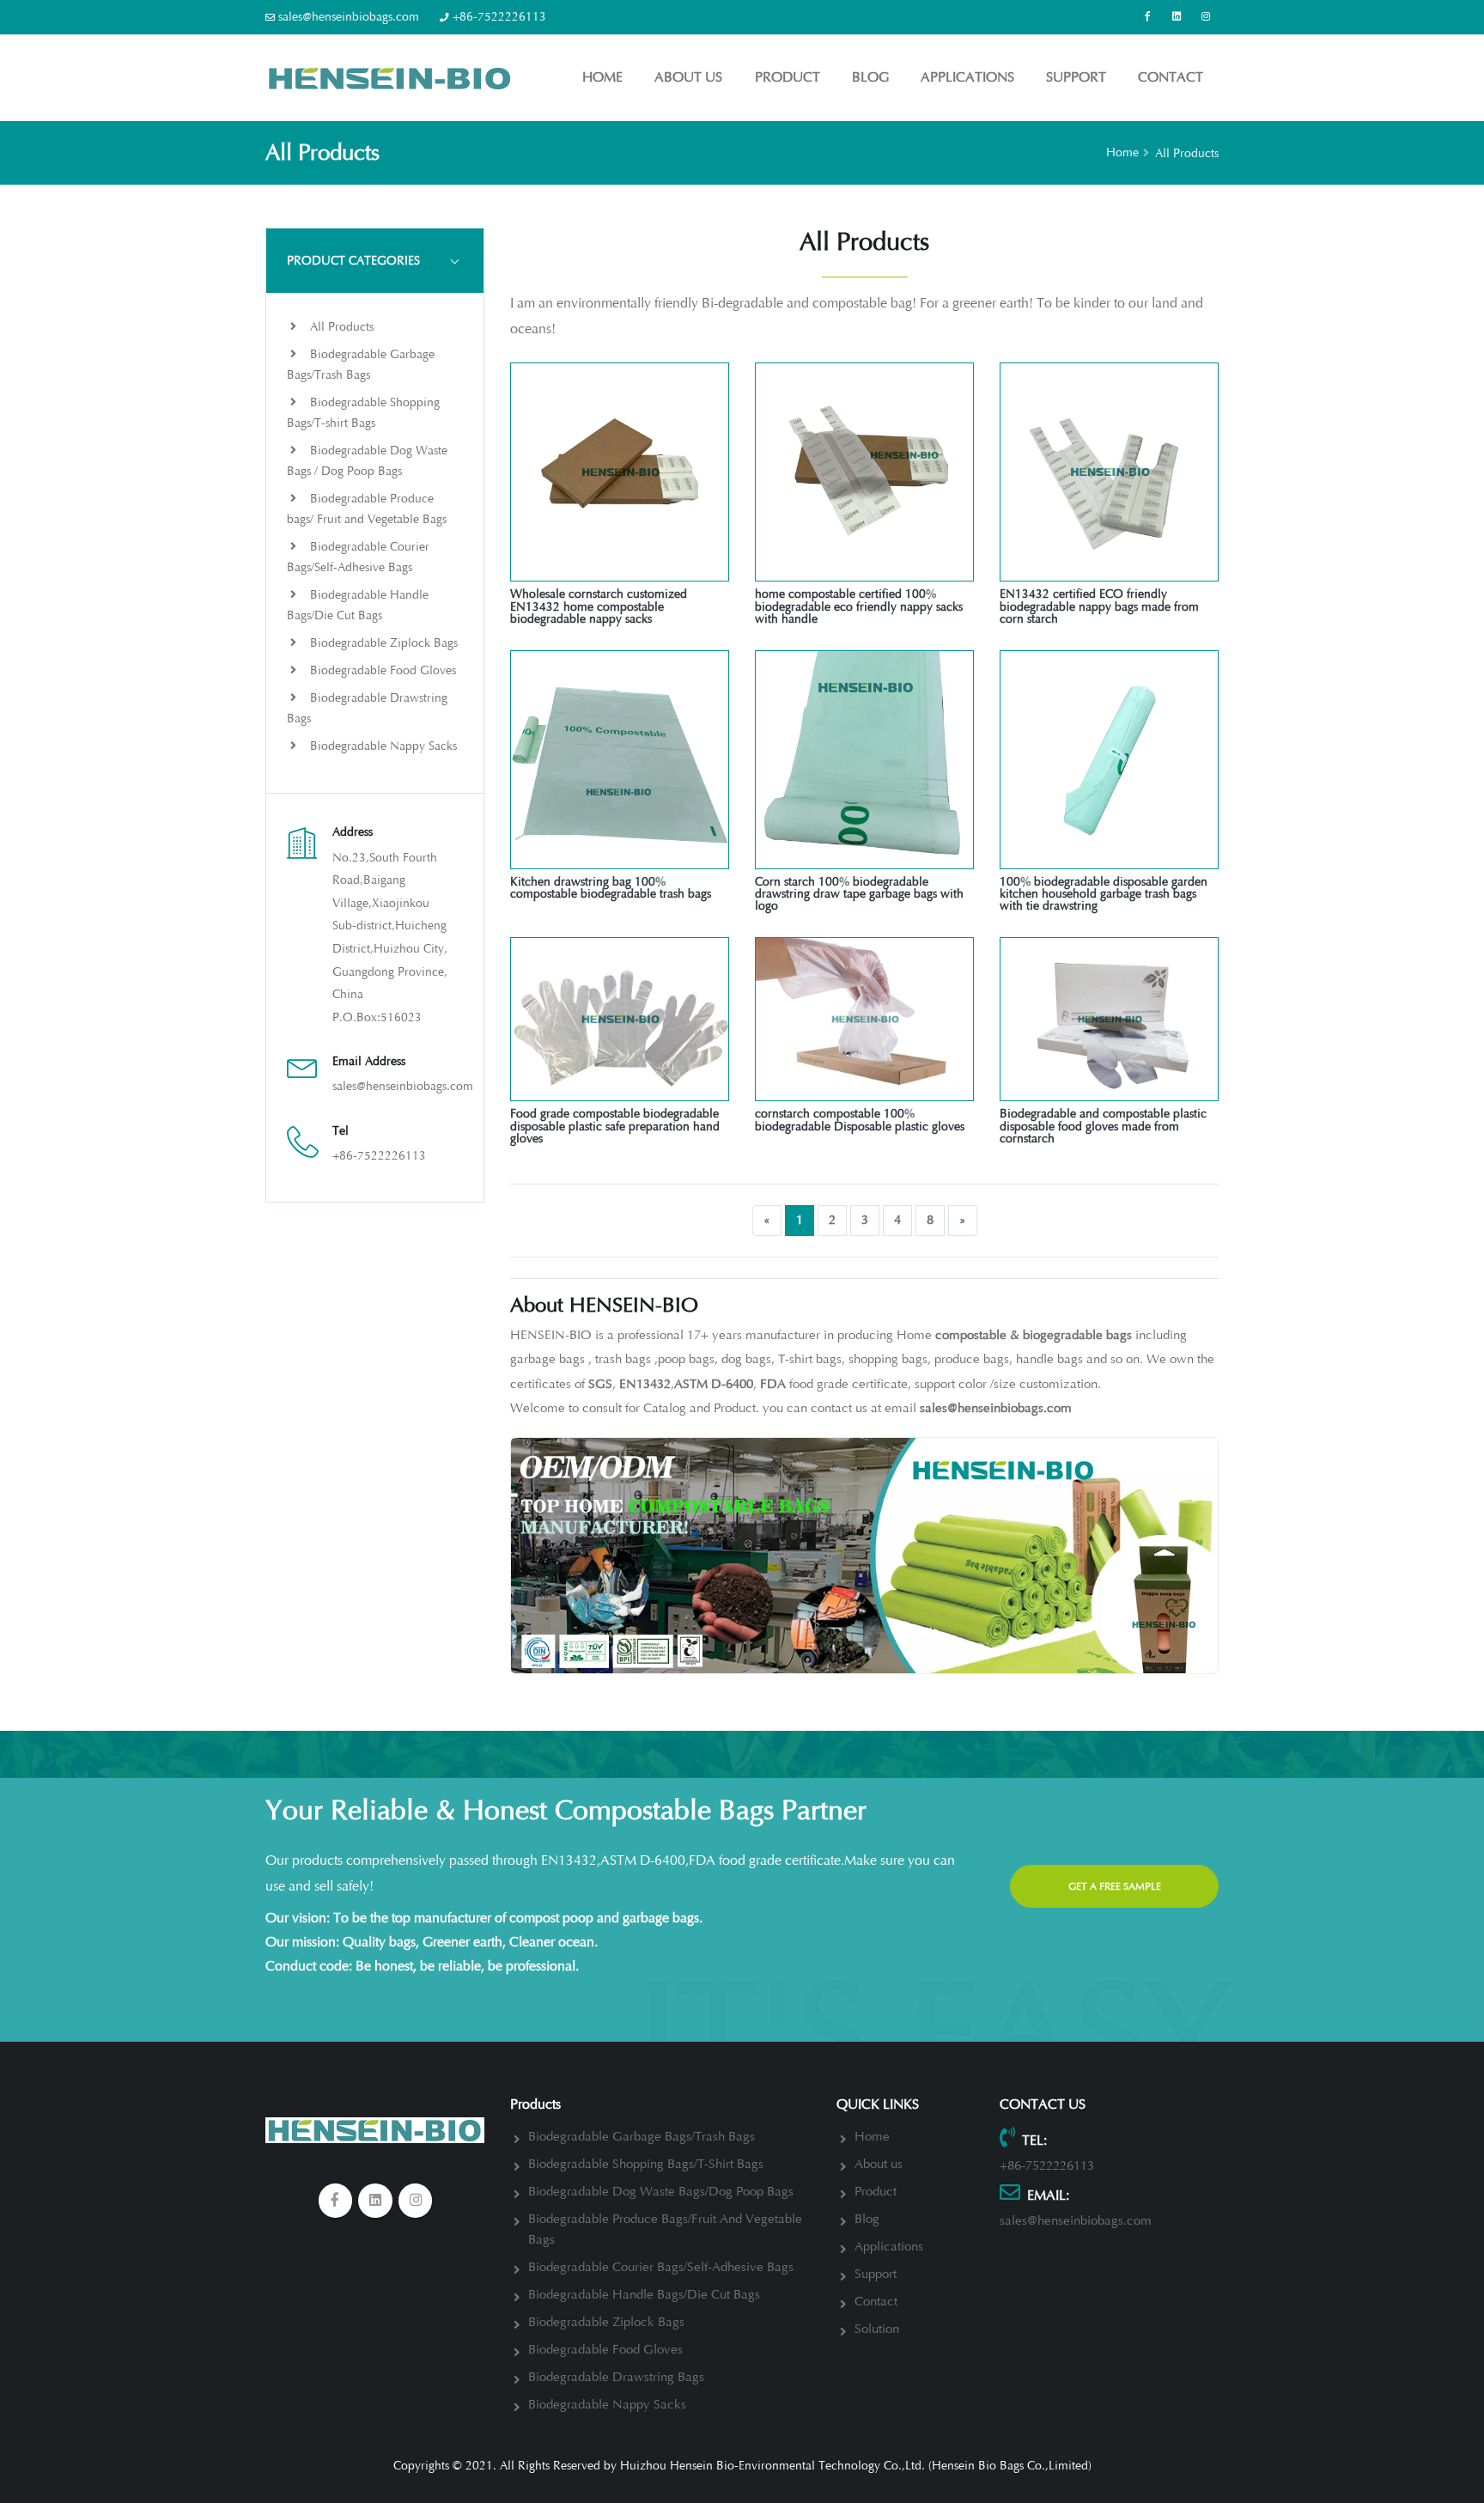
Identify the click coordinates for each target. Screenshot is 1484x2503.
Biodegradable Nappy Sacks (382, 746)
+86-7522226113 (499, 17)
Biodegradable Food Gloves (381, 670)
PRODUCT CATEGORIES (353, 261)
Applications (967, 77)
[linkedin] (1177, 17)
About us (688, 77)
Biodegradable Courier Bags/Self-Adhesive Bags (358, 557)
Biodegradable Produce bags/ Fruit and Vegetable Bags (367, 509)
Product (788, 77)
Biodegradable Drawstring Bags (367, 708)
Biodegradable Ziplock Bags (382, 643)
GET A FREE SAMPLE (1115, 1886)
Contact (1171, 77)
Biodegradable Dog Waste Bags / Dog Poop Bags (367, 461)
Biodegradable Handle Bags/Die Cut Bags (358, 605)
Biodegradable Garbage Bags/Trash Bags (361, 365)
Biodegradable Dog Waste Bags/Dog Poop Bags (661, 2192)
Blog (870, 77)
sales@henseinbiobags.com (349, 17)
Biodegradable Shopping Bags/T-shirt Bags (363, 413)
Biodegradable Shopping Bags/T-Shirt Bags (646, 2164)
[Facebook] (1147, 17)
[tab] (375, 260)
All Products (340, 327)
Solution (877, 2329)
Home (602, 77)
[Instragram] (1206, 17)
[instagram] (416, 2201)
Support (1076, 77)
